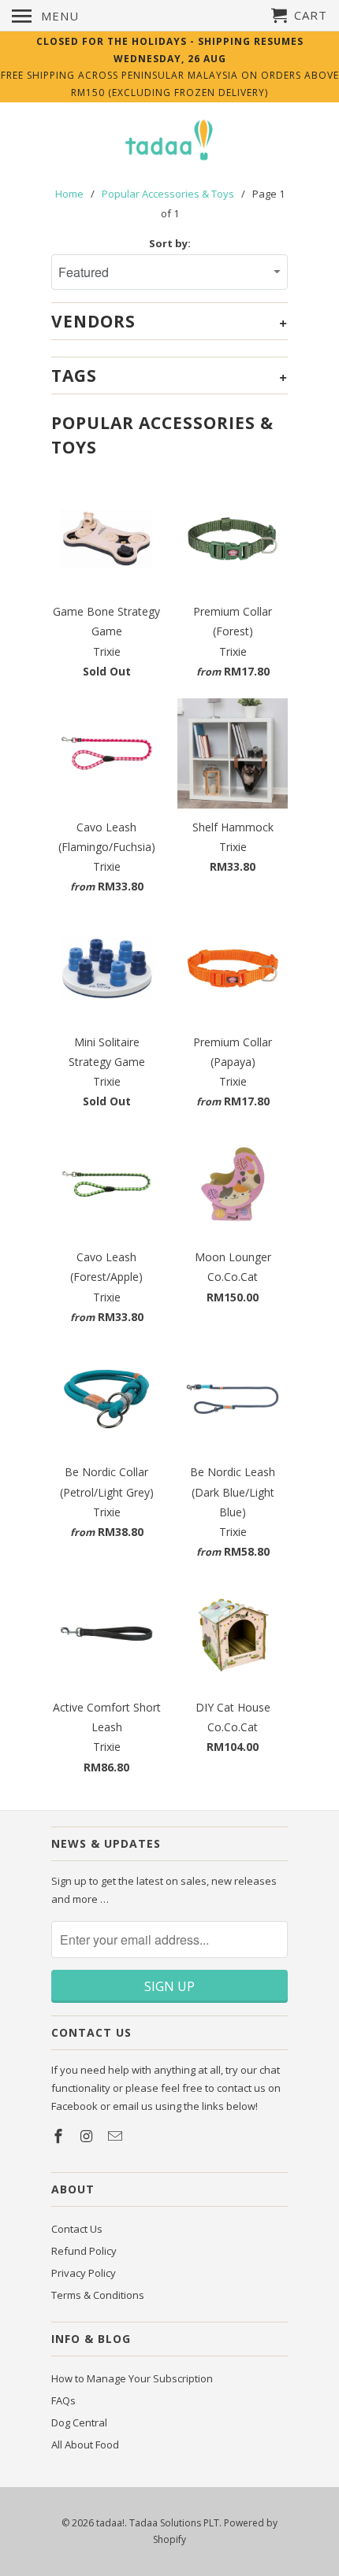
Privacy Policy (84, 2273)
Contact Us (77, 2229)
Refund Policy (84, 2251)
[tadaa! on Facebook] (60, 2136)
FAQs (63, 2400)
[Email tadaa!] (117, 2136)
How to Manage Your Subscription (132, 2378)
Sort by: (170, 243)
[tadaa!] (169, 141)
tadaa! (110, 2523)
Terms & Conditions (98, 2295)
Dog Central (79, 2422)
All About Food (85, 2445)
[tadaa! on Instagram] (88, 2136)
